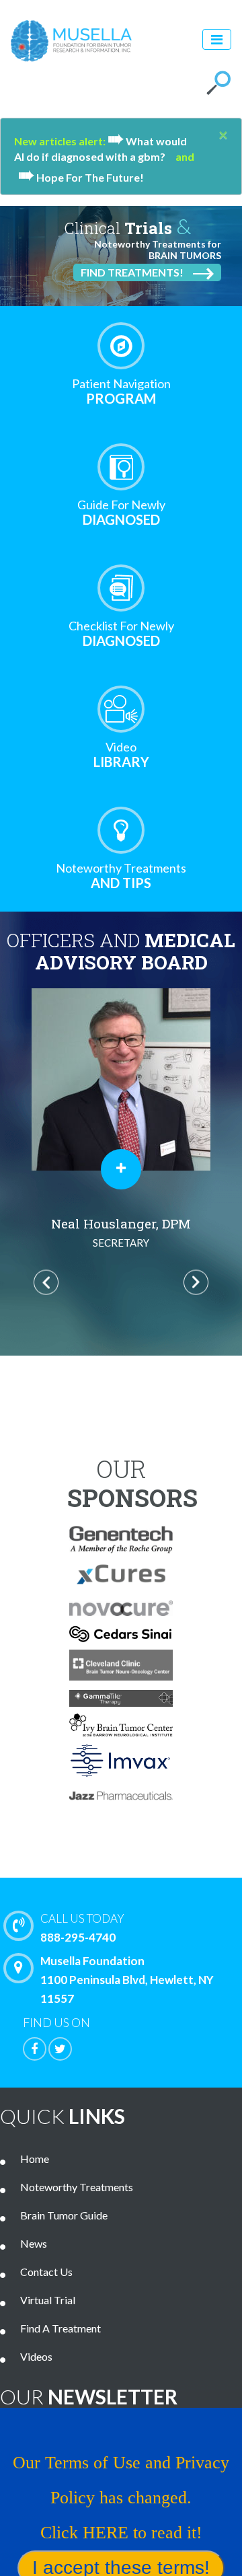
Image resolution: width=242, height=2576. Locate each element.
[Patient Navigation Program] (121, 346)
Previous (46, 1282)
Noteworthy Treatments (77, 2187)
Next (196, 1282)
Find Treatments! (132, 272)
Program (121, 391)
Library (121, 755)
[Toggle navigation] (217, 39)
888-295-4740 (82, 1928)
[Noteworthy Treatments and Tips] (121, 830)
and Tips (121, 876)
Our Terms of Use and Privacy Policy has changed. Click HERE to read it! (121, 2498)
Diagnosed (121, 512)
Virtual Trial (48, 2300)
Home (35, 2159)
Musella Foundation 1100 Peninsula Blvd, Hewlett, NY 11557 (127, 1980)
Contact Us (46, 2272)
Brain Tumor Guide (64, 2215)
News (34, 2243)
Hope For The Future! (81, 177)
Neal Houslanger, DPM (121, 1232)
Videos (36, 2356)
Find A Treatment (61, 2328)
